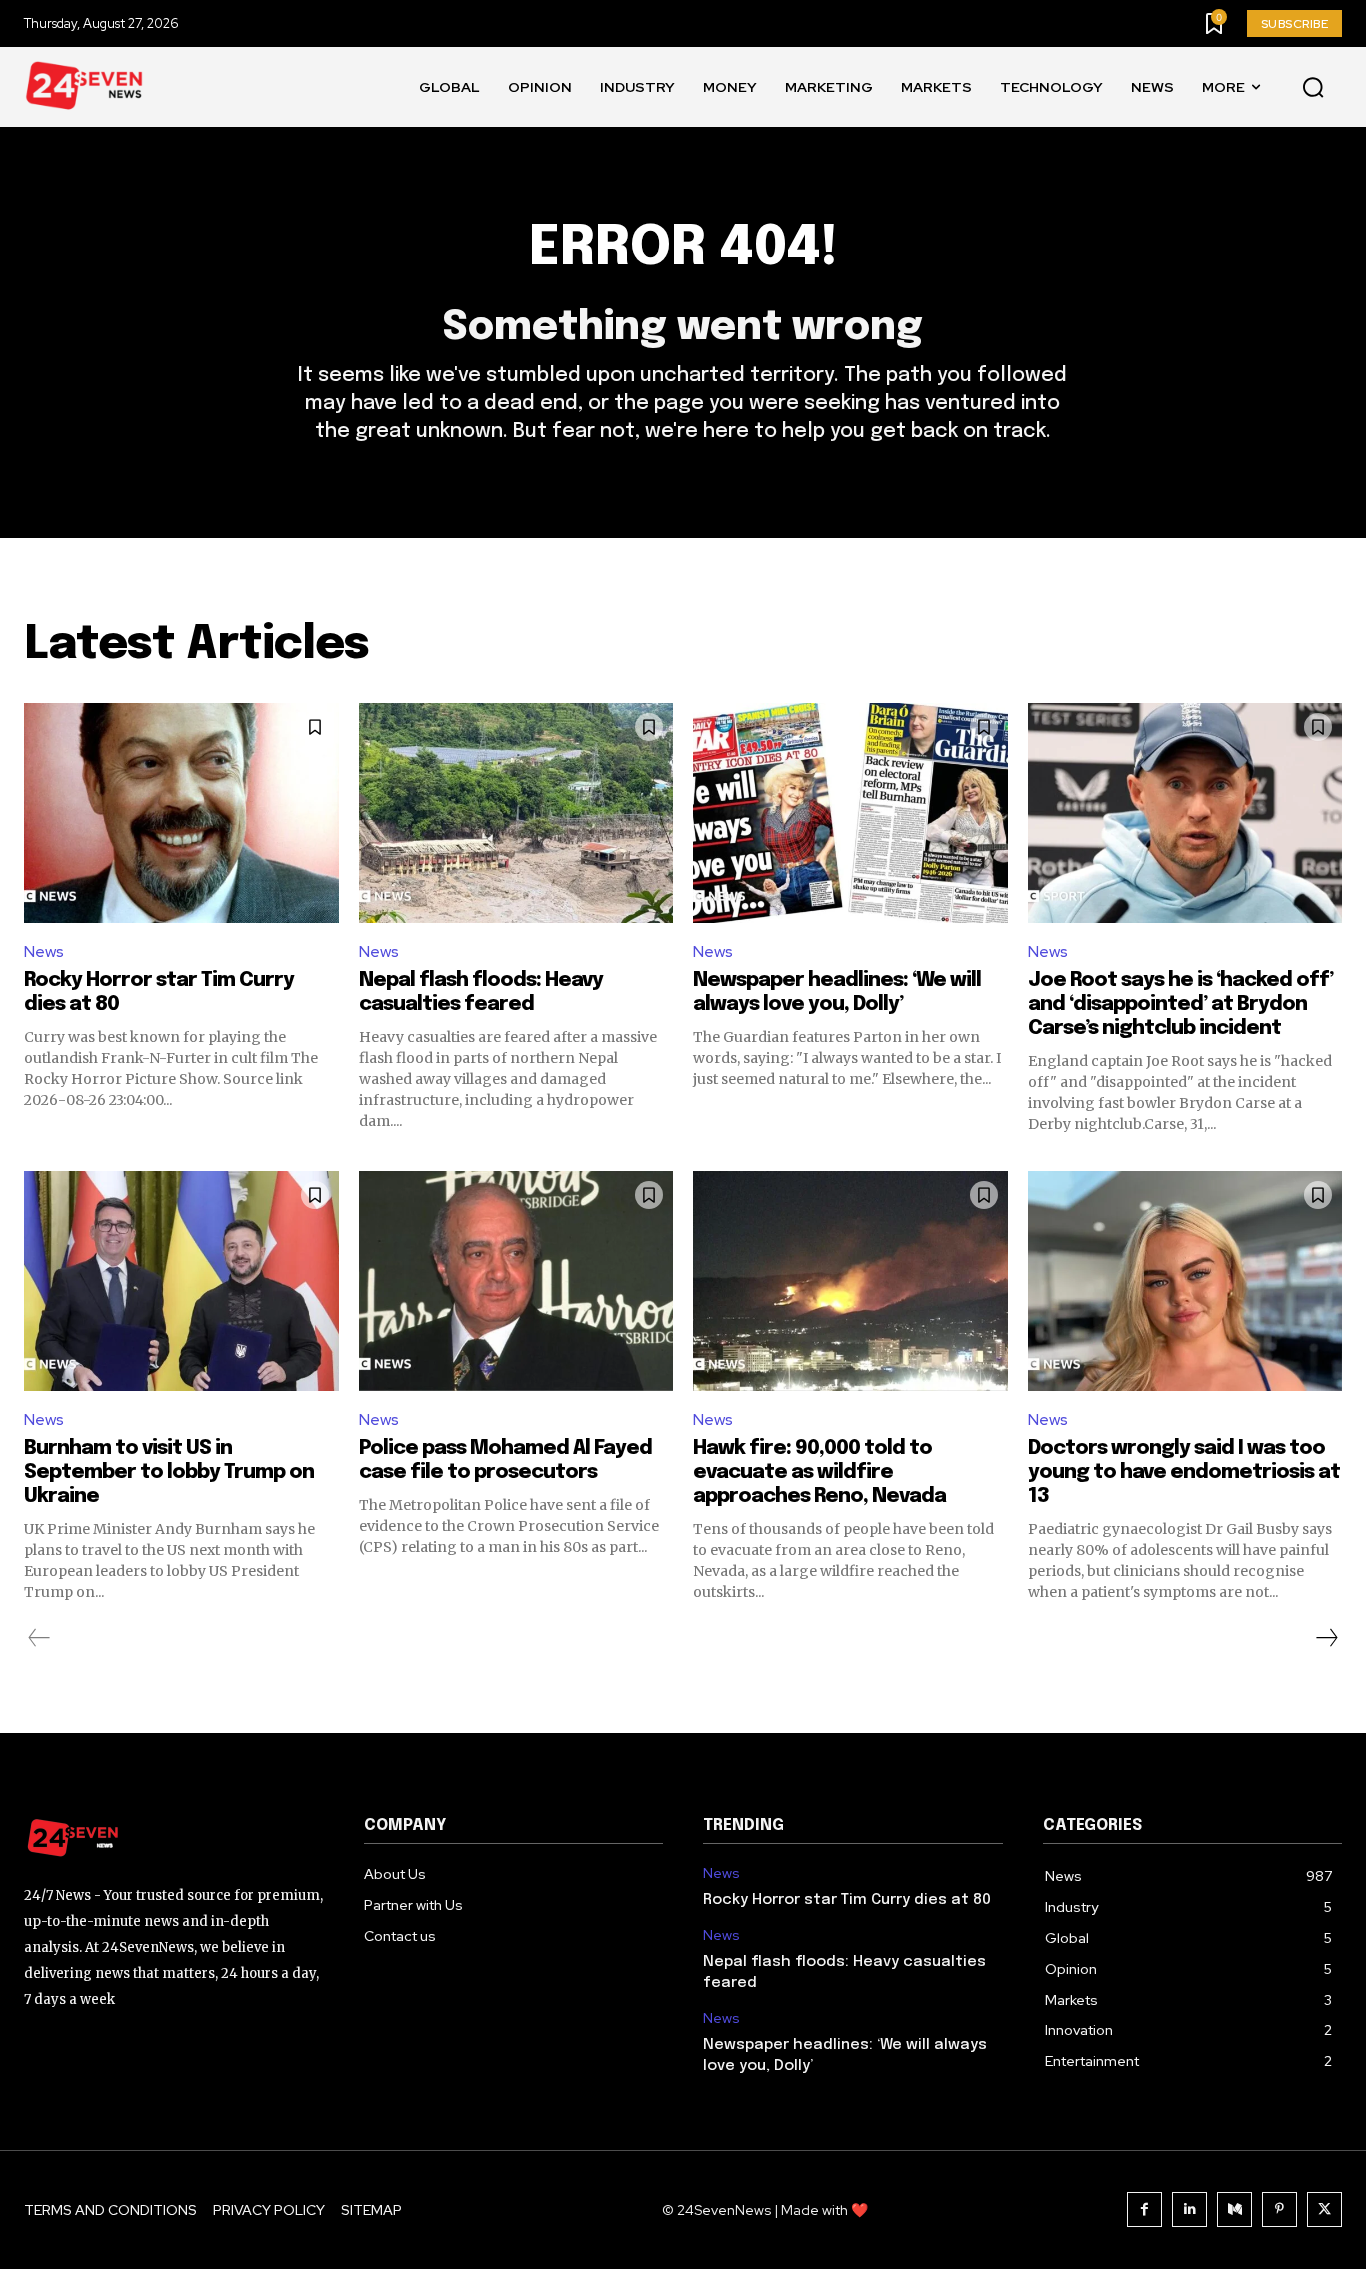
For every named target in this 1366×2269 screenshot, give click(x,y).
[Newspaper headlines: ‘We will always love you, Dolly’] (850, 813)
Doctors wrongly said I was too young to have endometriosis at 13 (1184, 1472)
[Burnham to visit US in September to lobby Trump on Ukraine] (181, 1281)
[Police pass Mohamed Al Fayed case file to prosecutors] (516, 1281)
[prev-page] (39, 1638)
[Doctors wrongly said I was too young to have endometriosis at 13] (1185, 1281)
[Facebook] (1144, 2209)
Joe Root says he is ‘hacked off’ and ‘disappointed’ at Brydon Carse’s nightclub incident (1180, 1004)
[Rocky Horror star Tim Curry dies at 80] (181, 813)
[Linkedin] (1189, 2209)
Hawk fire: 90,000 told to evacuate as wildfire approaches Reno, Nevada (819, 1472)
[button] (1313, 88)
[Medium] (1234, 2209)
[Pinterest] (1279, 2209)
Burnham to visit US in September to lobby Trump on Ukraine (169, 1472)
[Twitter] (1324, 2209)
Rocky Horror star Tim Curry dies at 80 (847, 1900)
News (44, 951)
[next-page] (1326, 1638)
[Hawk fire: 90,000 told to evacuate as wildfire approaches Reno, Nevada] (850, 1281)
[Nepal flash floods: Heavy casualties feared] (516, 813)
